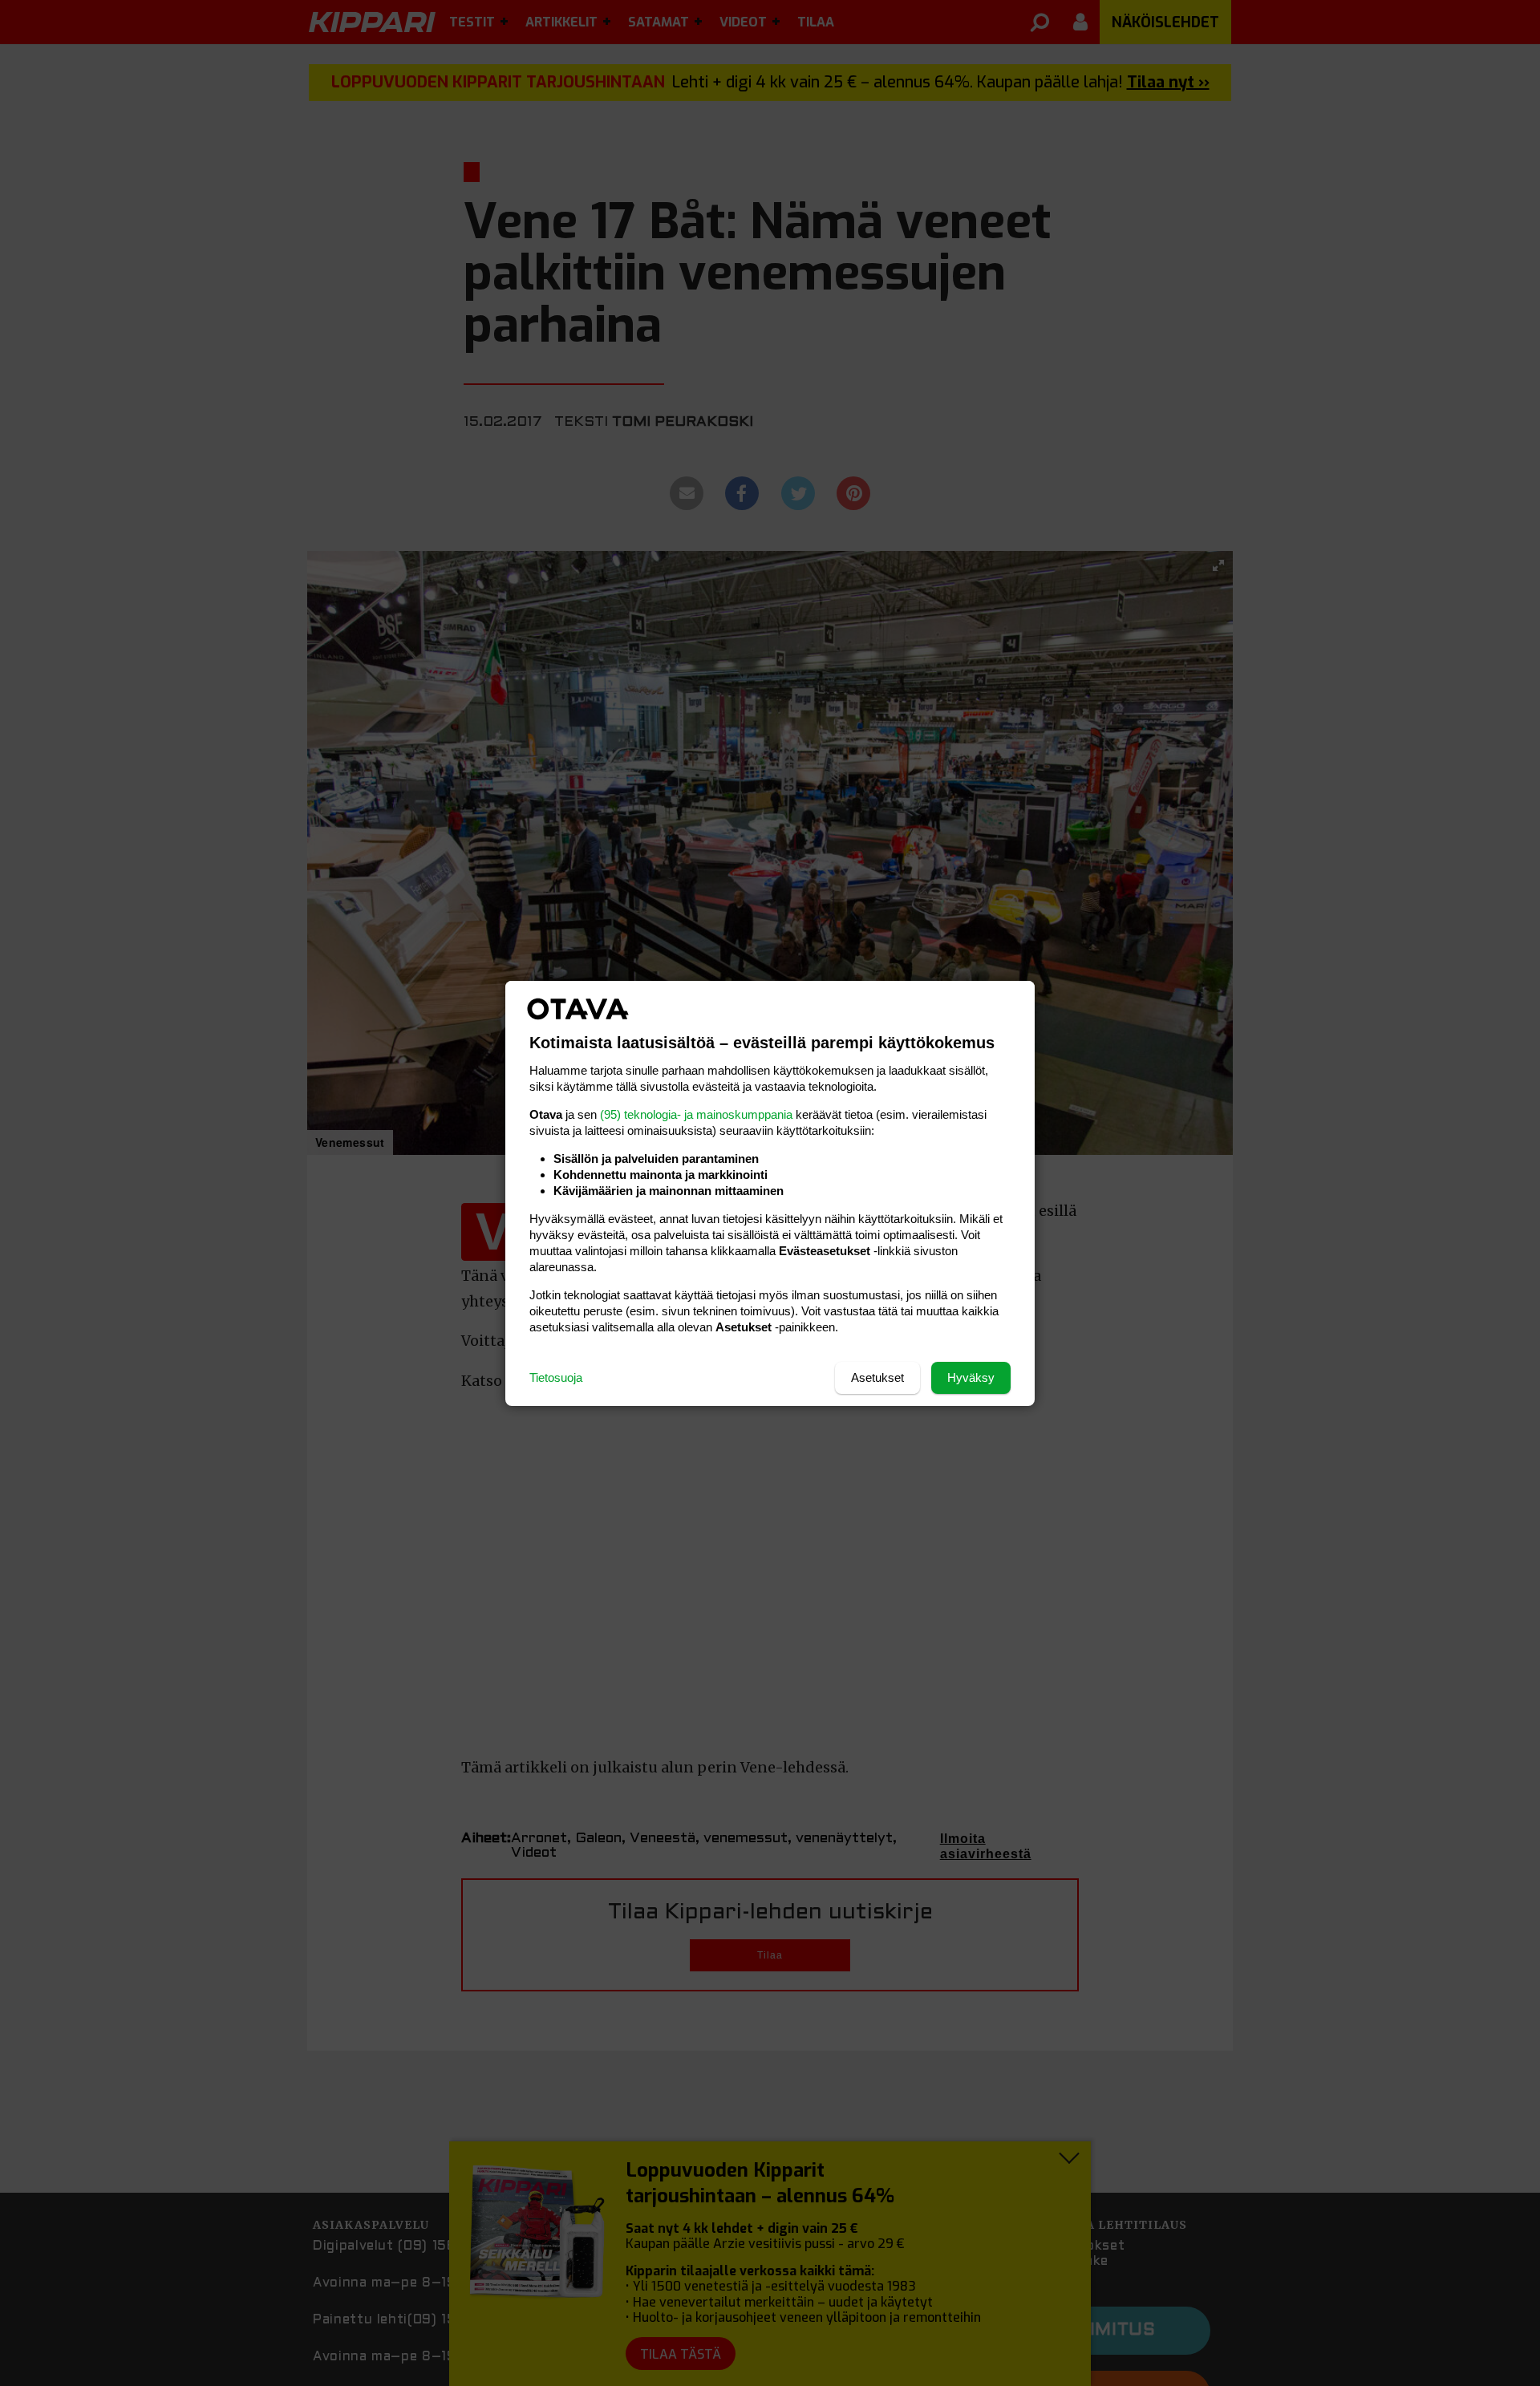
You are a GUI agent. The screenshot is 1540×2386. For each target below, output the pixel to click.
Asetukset (877, 1377)
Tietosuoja (556, 1377)
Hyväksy (971, 1377)
